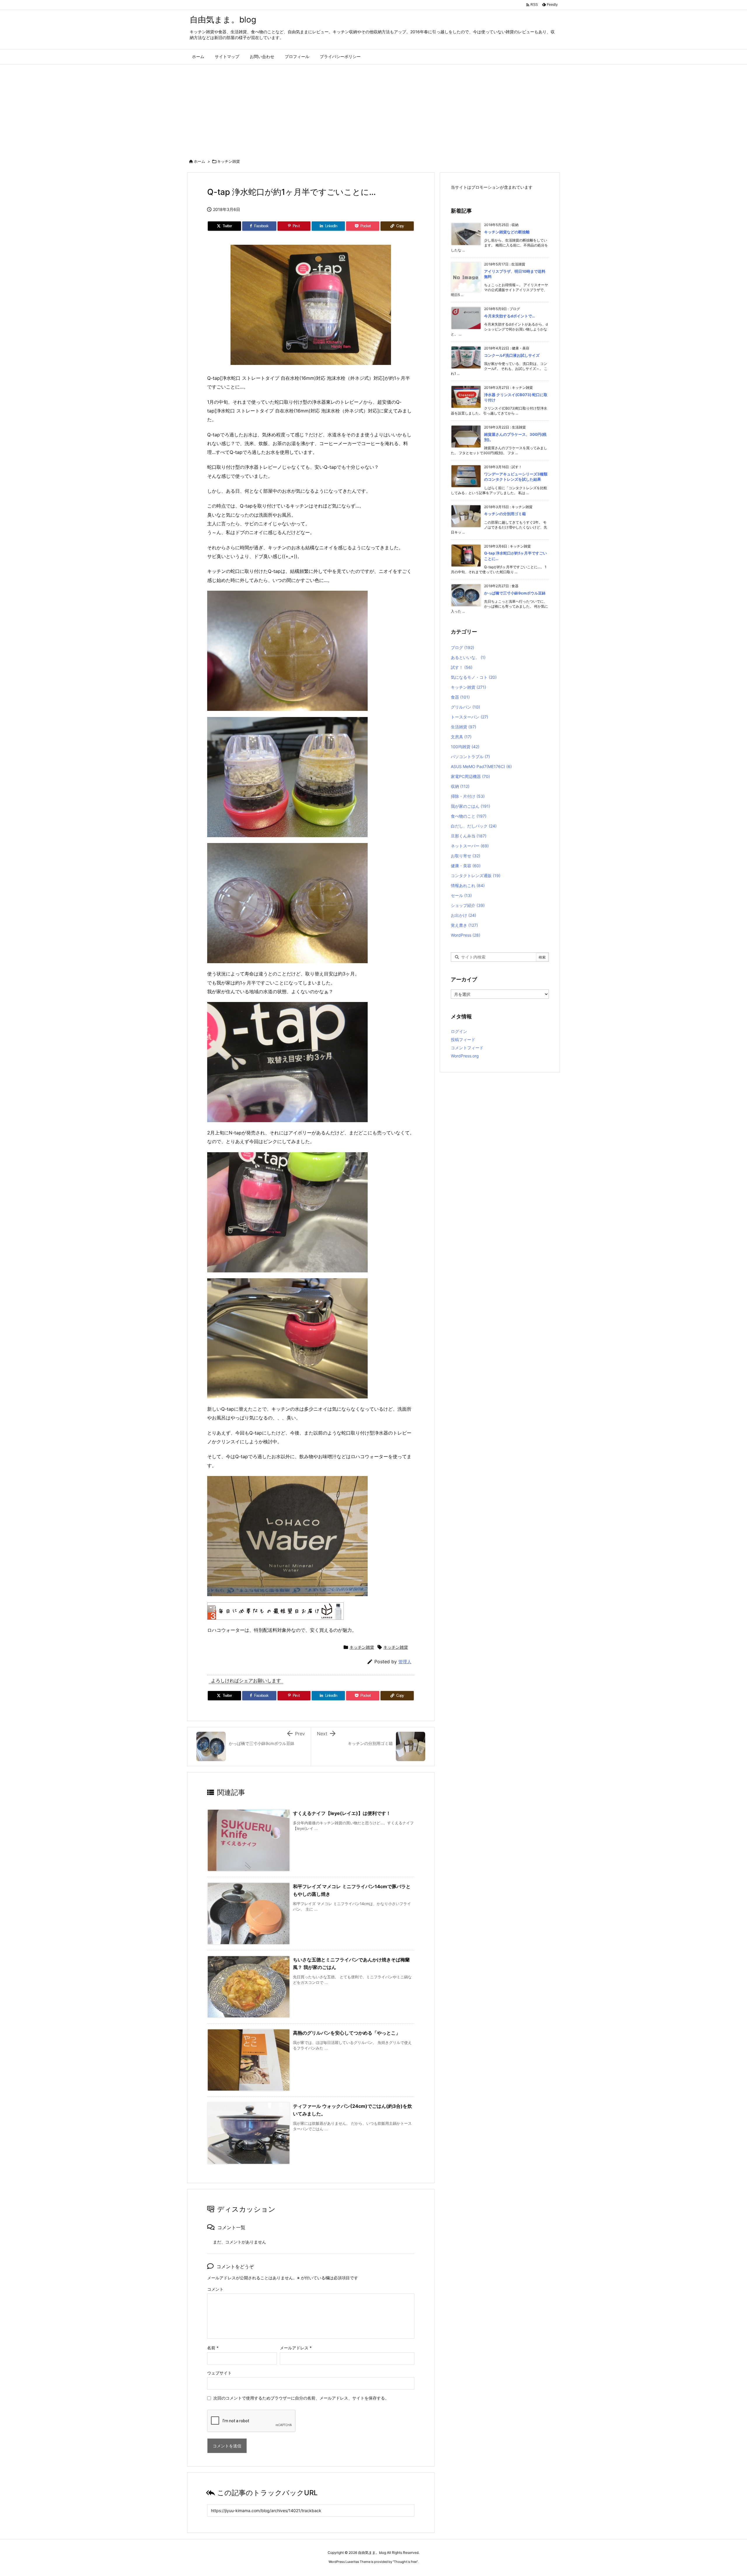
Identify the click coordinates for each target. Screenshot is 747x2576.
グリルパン (465, 707)
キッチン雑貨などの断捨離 (507, 232)
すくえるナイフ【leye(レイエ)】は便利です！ (342, 1813)
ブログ (462, 647)
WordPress (466, 935)
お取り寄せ (466, 856)
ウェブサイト (219, 2373)
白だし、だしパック (474, 826)
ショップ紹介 (468, 905)
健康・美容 (466, 866)
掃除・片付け (468, 796)
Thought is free (405, 2562)
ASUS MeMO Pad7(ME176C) (481, 766)
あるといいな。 (468, 657)
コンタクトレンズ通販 (476, 876)
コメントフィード (467, 1048)
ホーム (199, 161)
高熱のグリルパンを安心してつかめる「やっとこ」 (347, 2033)
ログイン (459, 1031)
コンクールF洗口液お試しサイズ (512, 355)
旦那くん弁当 (469, 836)
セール (461, 895)
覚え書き (464, 925)
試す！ (462, 667)
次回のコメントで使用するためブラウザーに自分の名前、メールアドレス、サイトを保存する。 (301, 2398)
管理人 (405, 1662)
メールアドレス (296, 2348)
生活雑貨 (464, 727)
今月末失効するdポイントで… (509, 316)
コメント (215, 2289)
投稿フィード (463, 1039)
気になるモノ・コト (474, 677)
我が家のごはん (471, 806)
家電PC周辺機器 (470, 776)
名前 (213, 2348)
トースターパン (470, 717)
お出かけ (464, 915)
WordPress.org (465, 1056)
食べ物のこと (469, 816)
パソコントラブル (470, 757)
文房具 (461, 737)
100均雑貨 (465, 747)
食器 (460, 697)
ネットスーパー (470, 846)
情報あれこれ (468, 885)
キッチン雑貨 (228, 161)
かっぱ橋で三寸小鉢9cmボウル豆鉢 (515, 593)
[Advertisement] (373, 108)
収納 (460, 786)
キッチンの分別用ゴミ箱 (505, 514)
